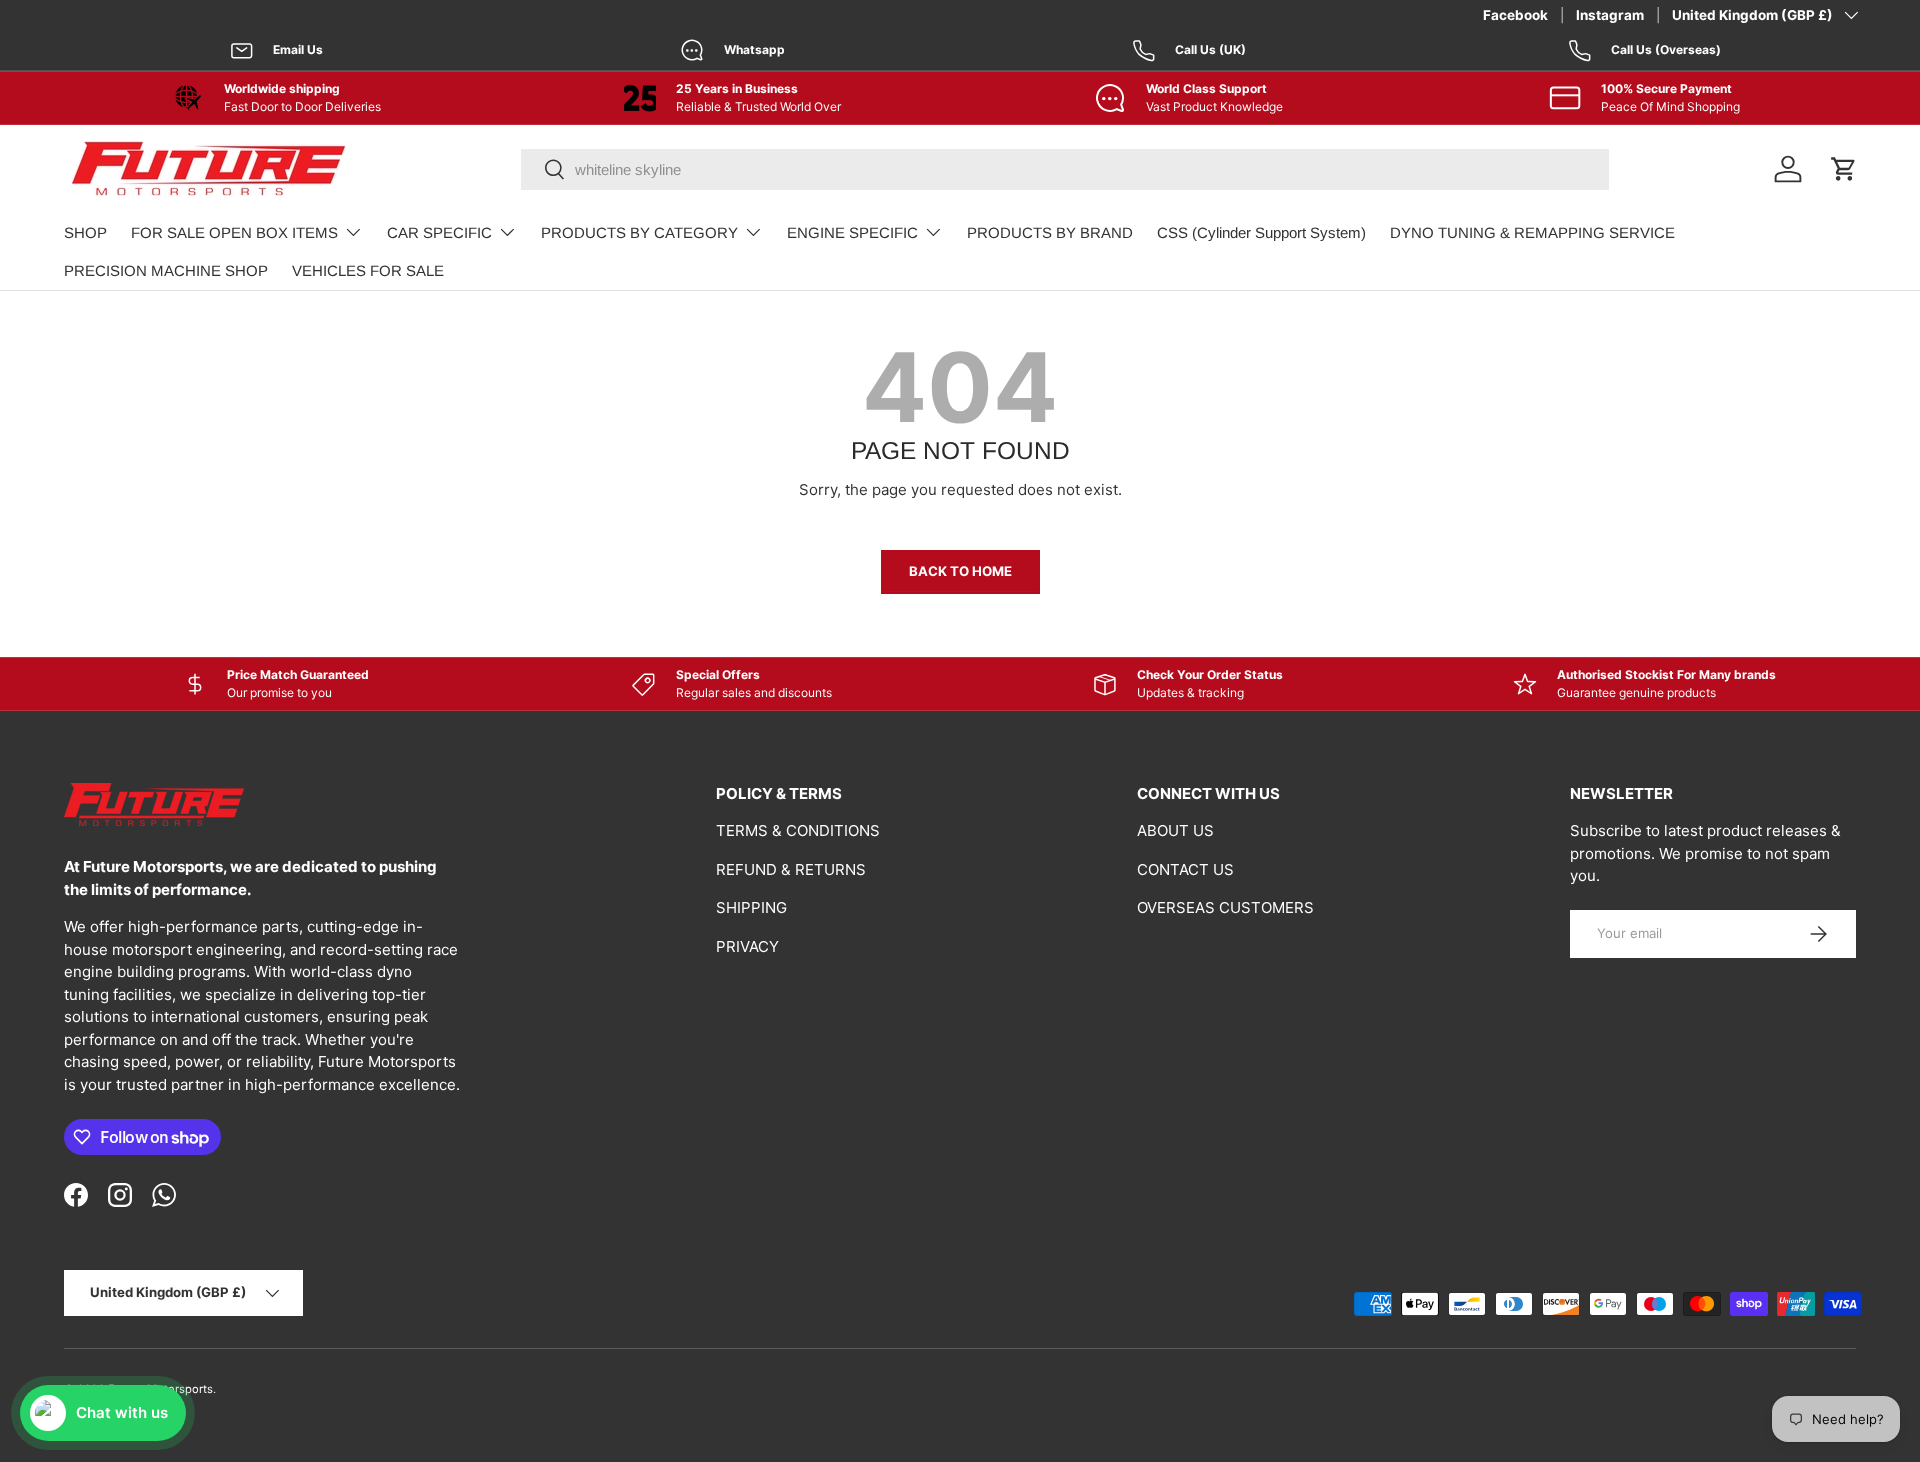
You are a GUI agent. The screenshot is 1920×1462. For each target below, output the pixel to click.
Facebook (1515, 15)
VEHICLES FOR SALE (368, 270)
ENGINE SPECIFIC (852, 232)
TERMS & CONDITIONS (798, 830)
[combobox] (1065, 169)
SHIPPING (751, 907)
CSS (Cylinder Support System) (1261, 232)
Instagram (1610, 15)
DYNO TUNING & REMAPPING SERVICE (1532, 232)
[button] (1844, 169)
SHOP (85, 232)
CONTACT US (1185, 869)
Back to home (960, 571)
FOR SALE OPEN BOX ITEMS (234, 232)
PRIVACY (747, 946)
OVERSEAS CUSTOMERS (1225, 907)
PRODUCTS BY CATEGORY (639, 232)
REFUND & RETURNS (791, 869)
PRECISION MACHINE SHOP (166, 270)
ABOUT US (1175, 830)
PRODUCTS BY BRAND (1050, 232)
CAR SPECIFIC (439, 232)
